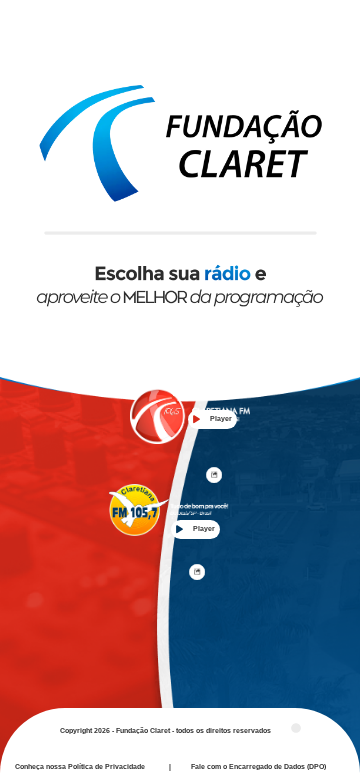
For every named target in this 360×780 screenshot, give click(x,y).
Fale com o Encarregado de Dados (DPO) (258, 766)
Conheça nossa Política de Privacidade (80, 766)
